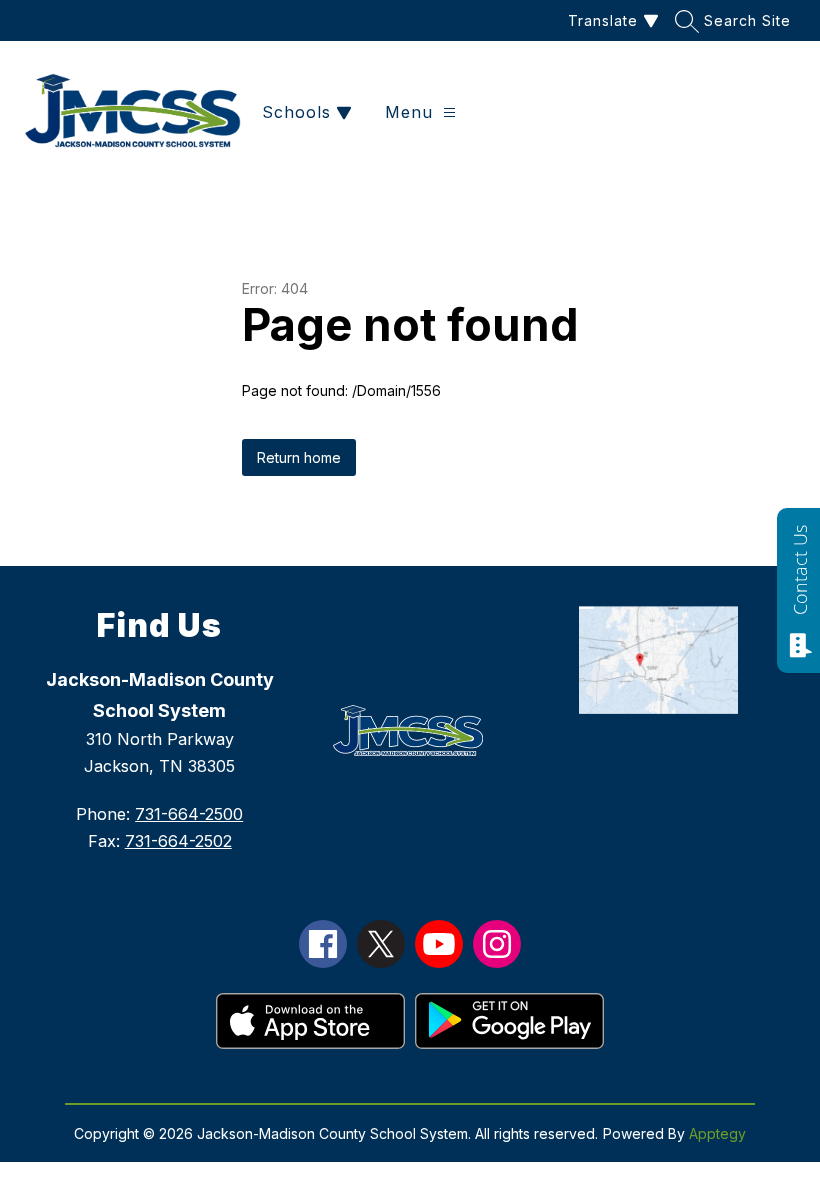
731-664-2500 (189, 814)
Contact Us (800, 570)
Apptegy (717, 1133)
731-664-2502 (178, 841)
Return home (299, 457)
